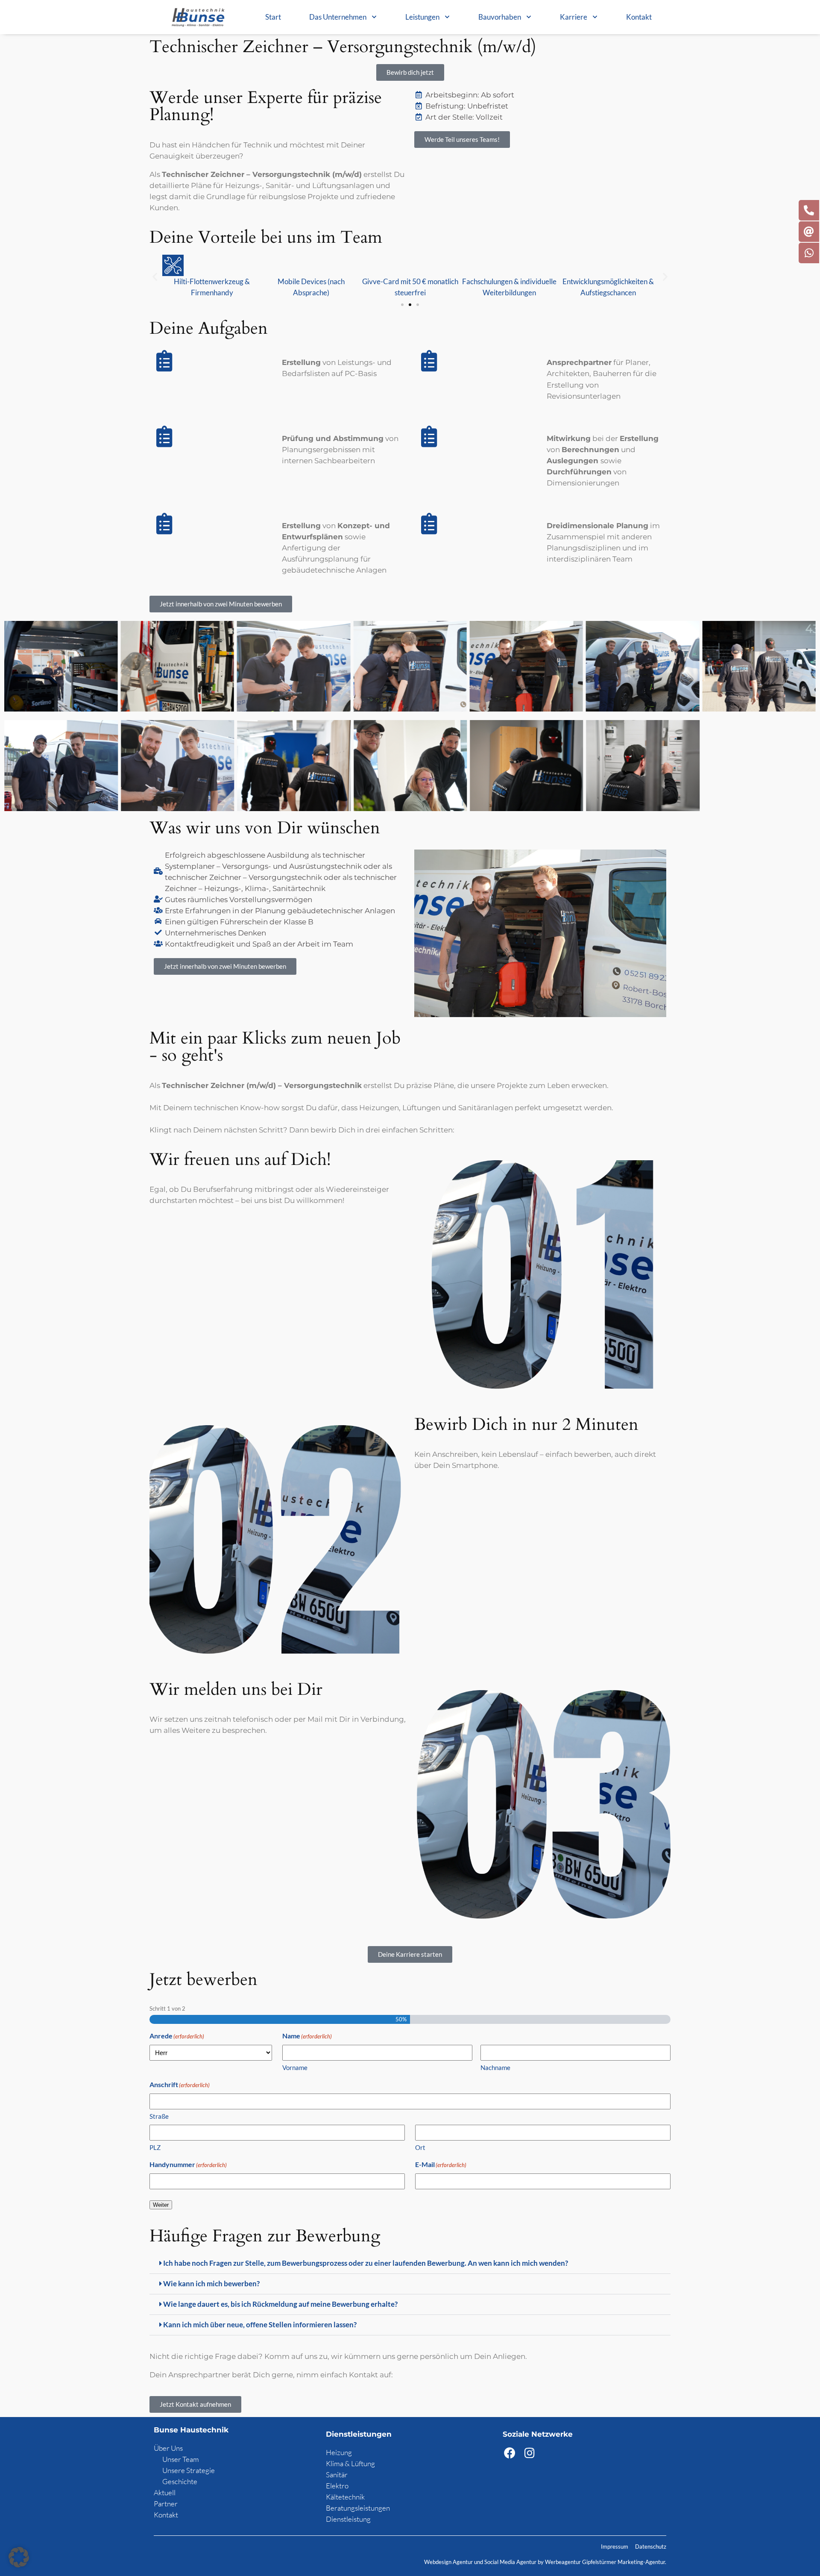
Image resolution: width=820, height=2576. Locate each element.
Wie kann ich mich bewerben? (211, 2283)
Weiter (161, 2204)
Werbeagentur (563, 2562)
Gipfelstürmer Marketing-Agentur (624, 2562)
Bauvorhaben (500, 17)
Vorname (295, 2067)
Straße (159, 2116)
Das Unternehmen (338, 17)
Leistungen (422, 17)
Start (273, 17)
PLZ (155, 2147)
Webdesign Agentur (449, 2562)
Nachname (495, 2067)
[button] (155, 276)
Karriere (574, 17)
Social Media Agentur (510, 2562)
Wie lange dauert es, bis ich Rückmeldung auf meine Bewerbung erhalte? (280, 2304)
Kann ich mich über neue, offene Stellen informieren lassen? (260, 2325)
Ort (420, 2147)
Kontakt (639, 17)
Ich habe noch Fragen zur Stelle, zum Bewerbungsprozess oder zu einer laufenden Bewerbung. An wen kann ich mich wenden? (366, 2263)
